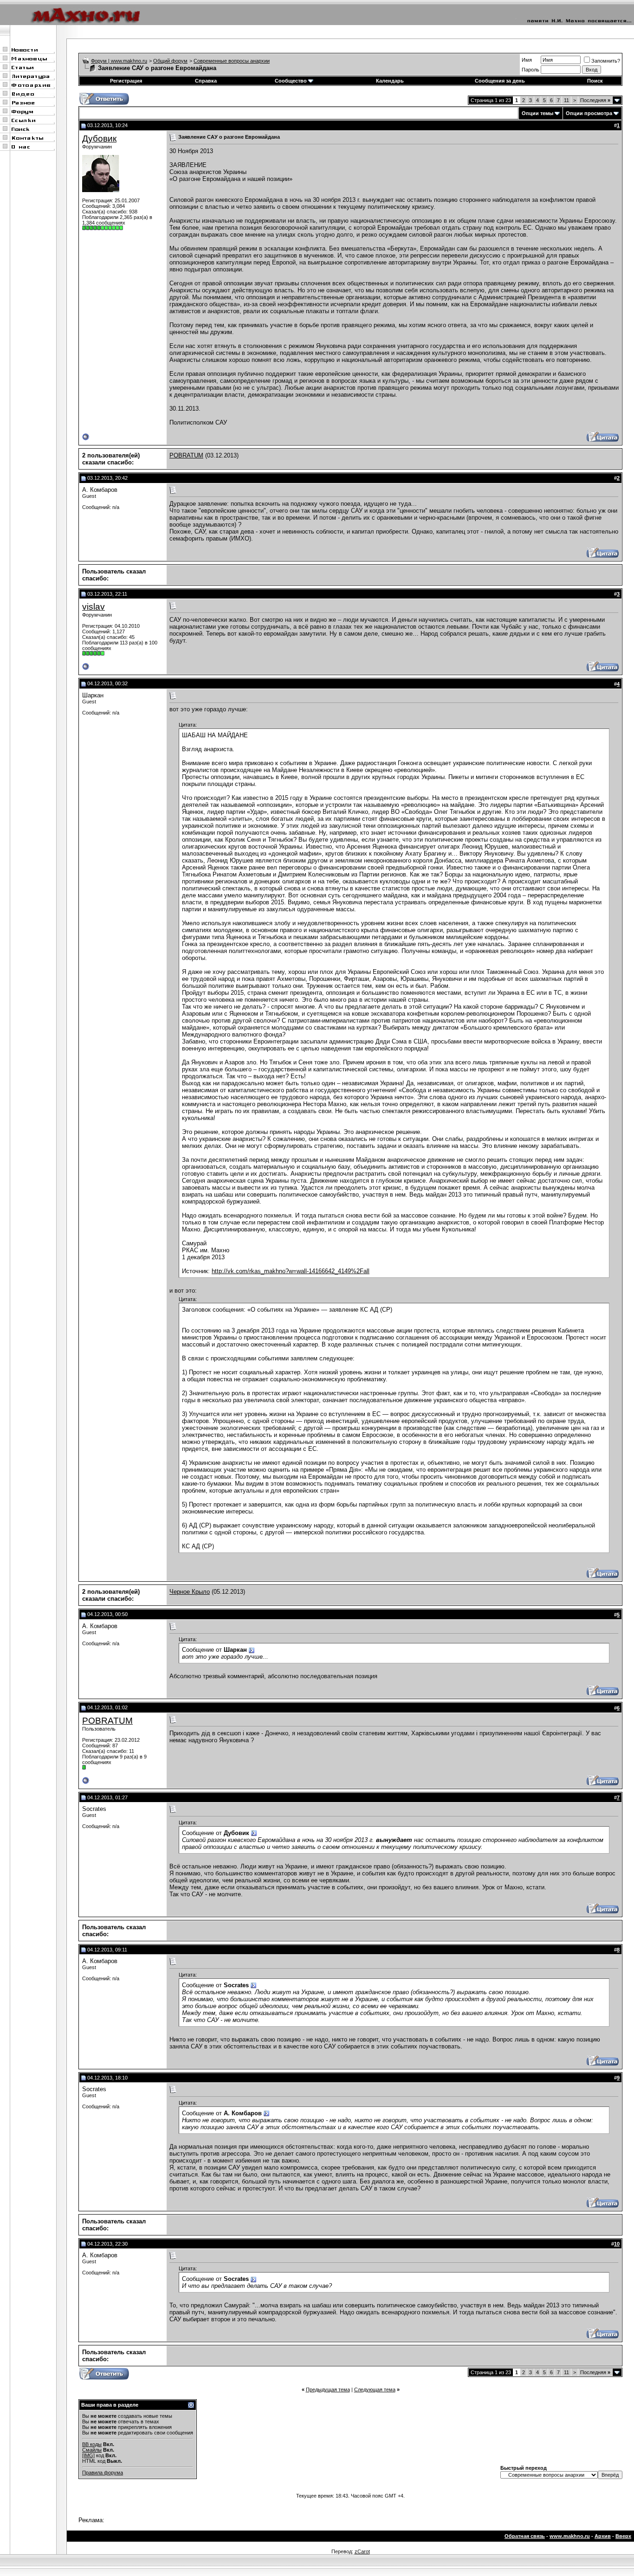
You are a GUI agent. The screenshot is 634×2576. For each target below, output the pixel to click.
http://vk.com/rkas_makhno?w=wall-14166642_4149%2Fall (291, 1271)
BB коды (92, 2444)
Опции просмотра (589, 113)
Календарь (390, 81)
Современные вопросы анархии (232, 61)
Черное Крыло (190, 1592)
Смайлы (92, 2450)
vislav (94, 607)
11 (566, 100)
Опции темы (537, 113)
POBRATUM (186, 455)
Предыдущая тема (328, 2389)
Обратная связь (525, 2536)
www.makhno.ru (570, 2536)
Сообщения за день (500, 81)
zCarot (362, 2551)
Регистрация (126, 81)
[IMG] (88, 2455)
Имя (527, 60)
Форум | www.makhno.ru (119, 61)
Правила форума (103, 2473)
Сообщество (291, 81)
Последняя (595, 100)
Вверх (623, 2536)
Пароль (530, 70)
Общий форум (170, 61)
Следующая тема (375, 2389)
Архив (603, 2536)
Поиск (595, 81)
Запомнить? (606, 61)
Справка (206, 81)
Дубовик (99, 138)
